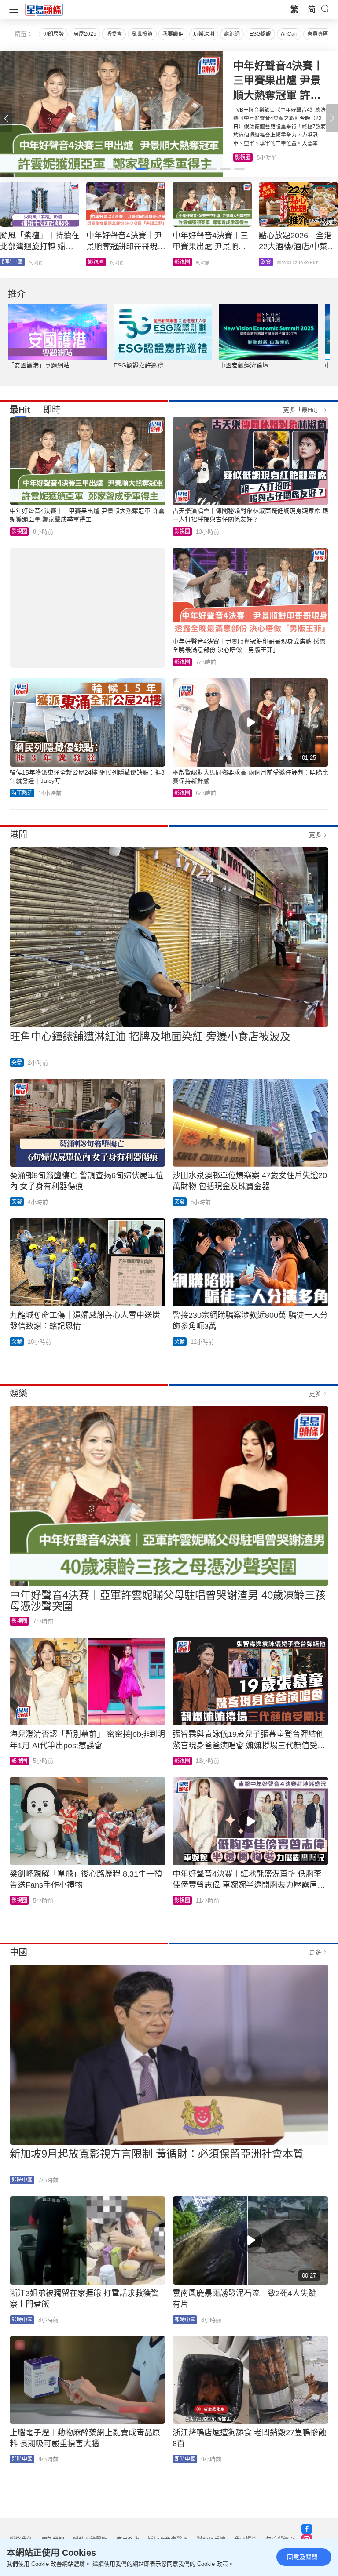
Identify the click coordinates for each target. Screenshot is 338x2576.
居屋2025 (85, 34)
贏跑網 (232, 34)
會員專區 (318, 34)
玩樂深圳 (204, 34)
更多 (315, 835)
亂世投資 (142, 34)
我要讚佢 (173, 34)
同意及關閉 (302, 2557)
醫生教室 (185, 262)
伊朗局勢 (53, 34)
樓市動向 (12, 262)
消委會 (114, 34)
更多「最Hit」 (302, 410)
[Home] (44, 9)
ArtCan (289, 34)
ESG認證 (260, 34)
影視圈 (19, 531)
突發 (17, 1062)
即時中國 (99, 262)
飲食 (240, 157)
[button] (332, 118)
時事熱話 (22, 793)
